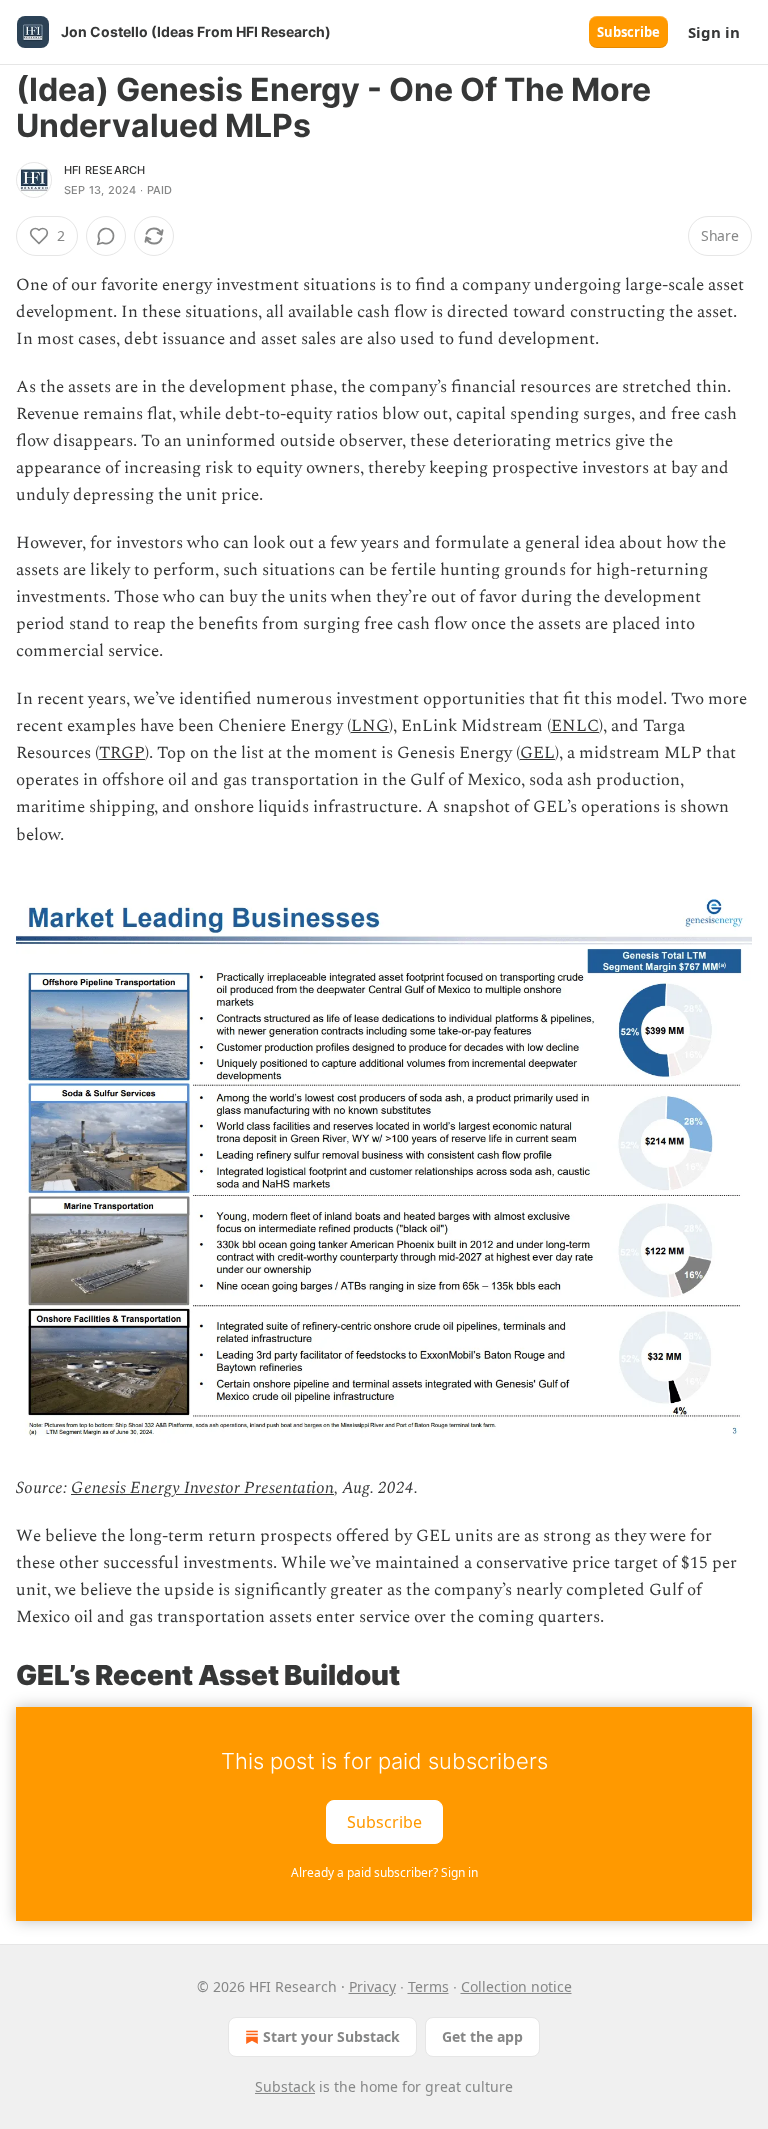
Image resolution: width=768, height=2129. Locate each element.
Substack (285, 2086)
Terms (428, 1986)
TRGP (122, 753)
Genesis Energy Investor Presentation (202, 1488)
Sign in (714, 32)
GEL (537, 753)
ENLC (575, 726)
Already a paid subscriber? (384, 1872)
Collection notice (516, 1986)
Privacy (372, 1986)
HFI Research (104, 170)
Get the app (482, 2036)
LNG (370, 726)
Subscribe (628, 32)
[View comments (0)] (106, 236)
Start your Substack (331, 2036)
